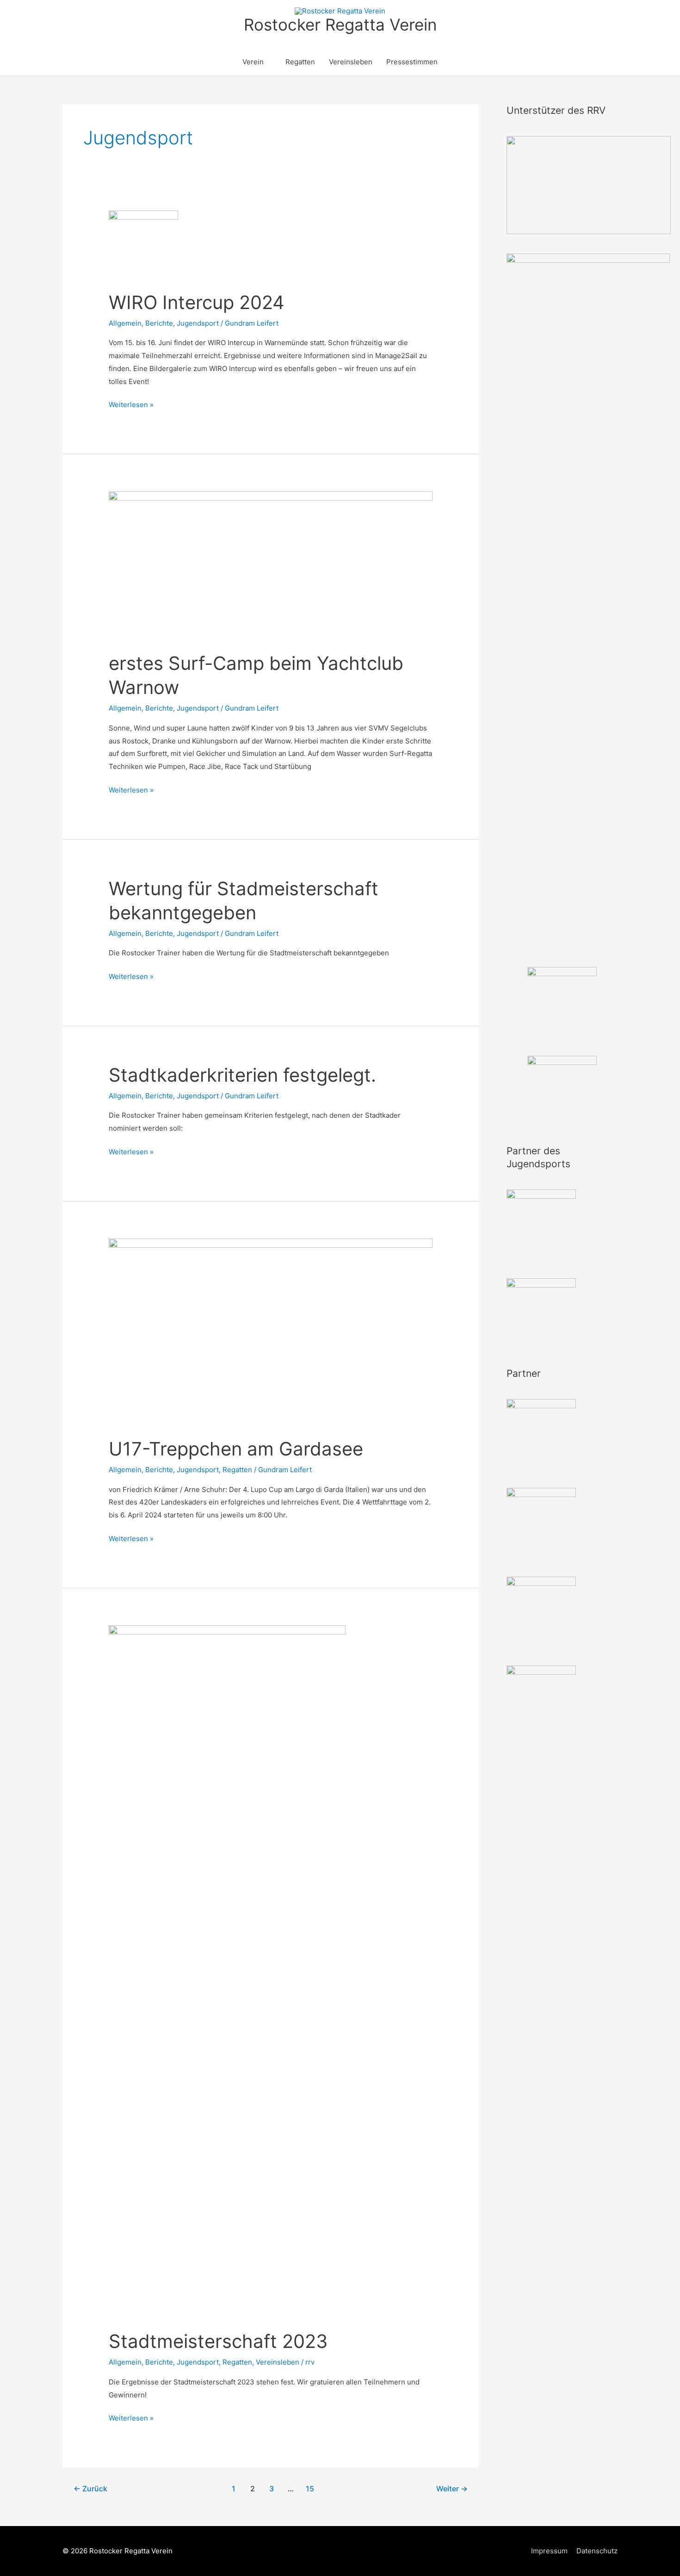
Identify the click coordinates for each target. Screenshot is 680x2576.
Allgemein (125, 323)
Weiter (452, 2489)
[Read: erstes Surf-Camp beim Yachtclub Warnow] (271, 566)
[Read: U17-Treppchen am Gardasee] (271, 1332)
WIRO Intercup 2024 (197, 302)
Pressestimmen (412, 62)
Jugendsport (198, 323)
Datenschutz (597, 2551)
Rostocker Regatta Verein (340, 25)
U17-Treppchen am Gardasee (236, 1449)
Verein (253, 62)
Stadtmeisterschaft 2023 (218, 2341)
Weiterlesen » (131, 406)
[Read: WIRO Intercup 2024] (143, 245)
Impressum (549, 2551)
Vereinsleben (351, 62)
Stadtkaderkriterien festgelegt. (242, 1075)
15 (310, 2489)
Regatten (300, 62)
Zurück (90, 2489)
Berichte (159, 323)
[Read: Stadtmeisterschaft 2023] (227, 1972)
